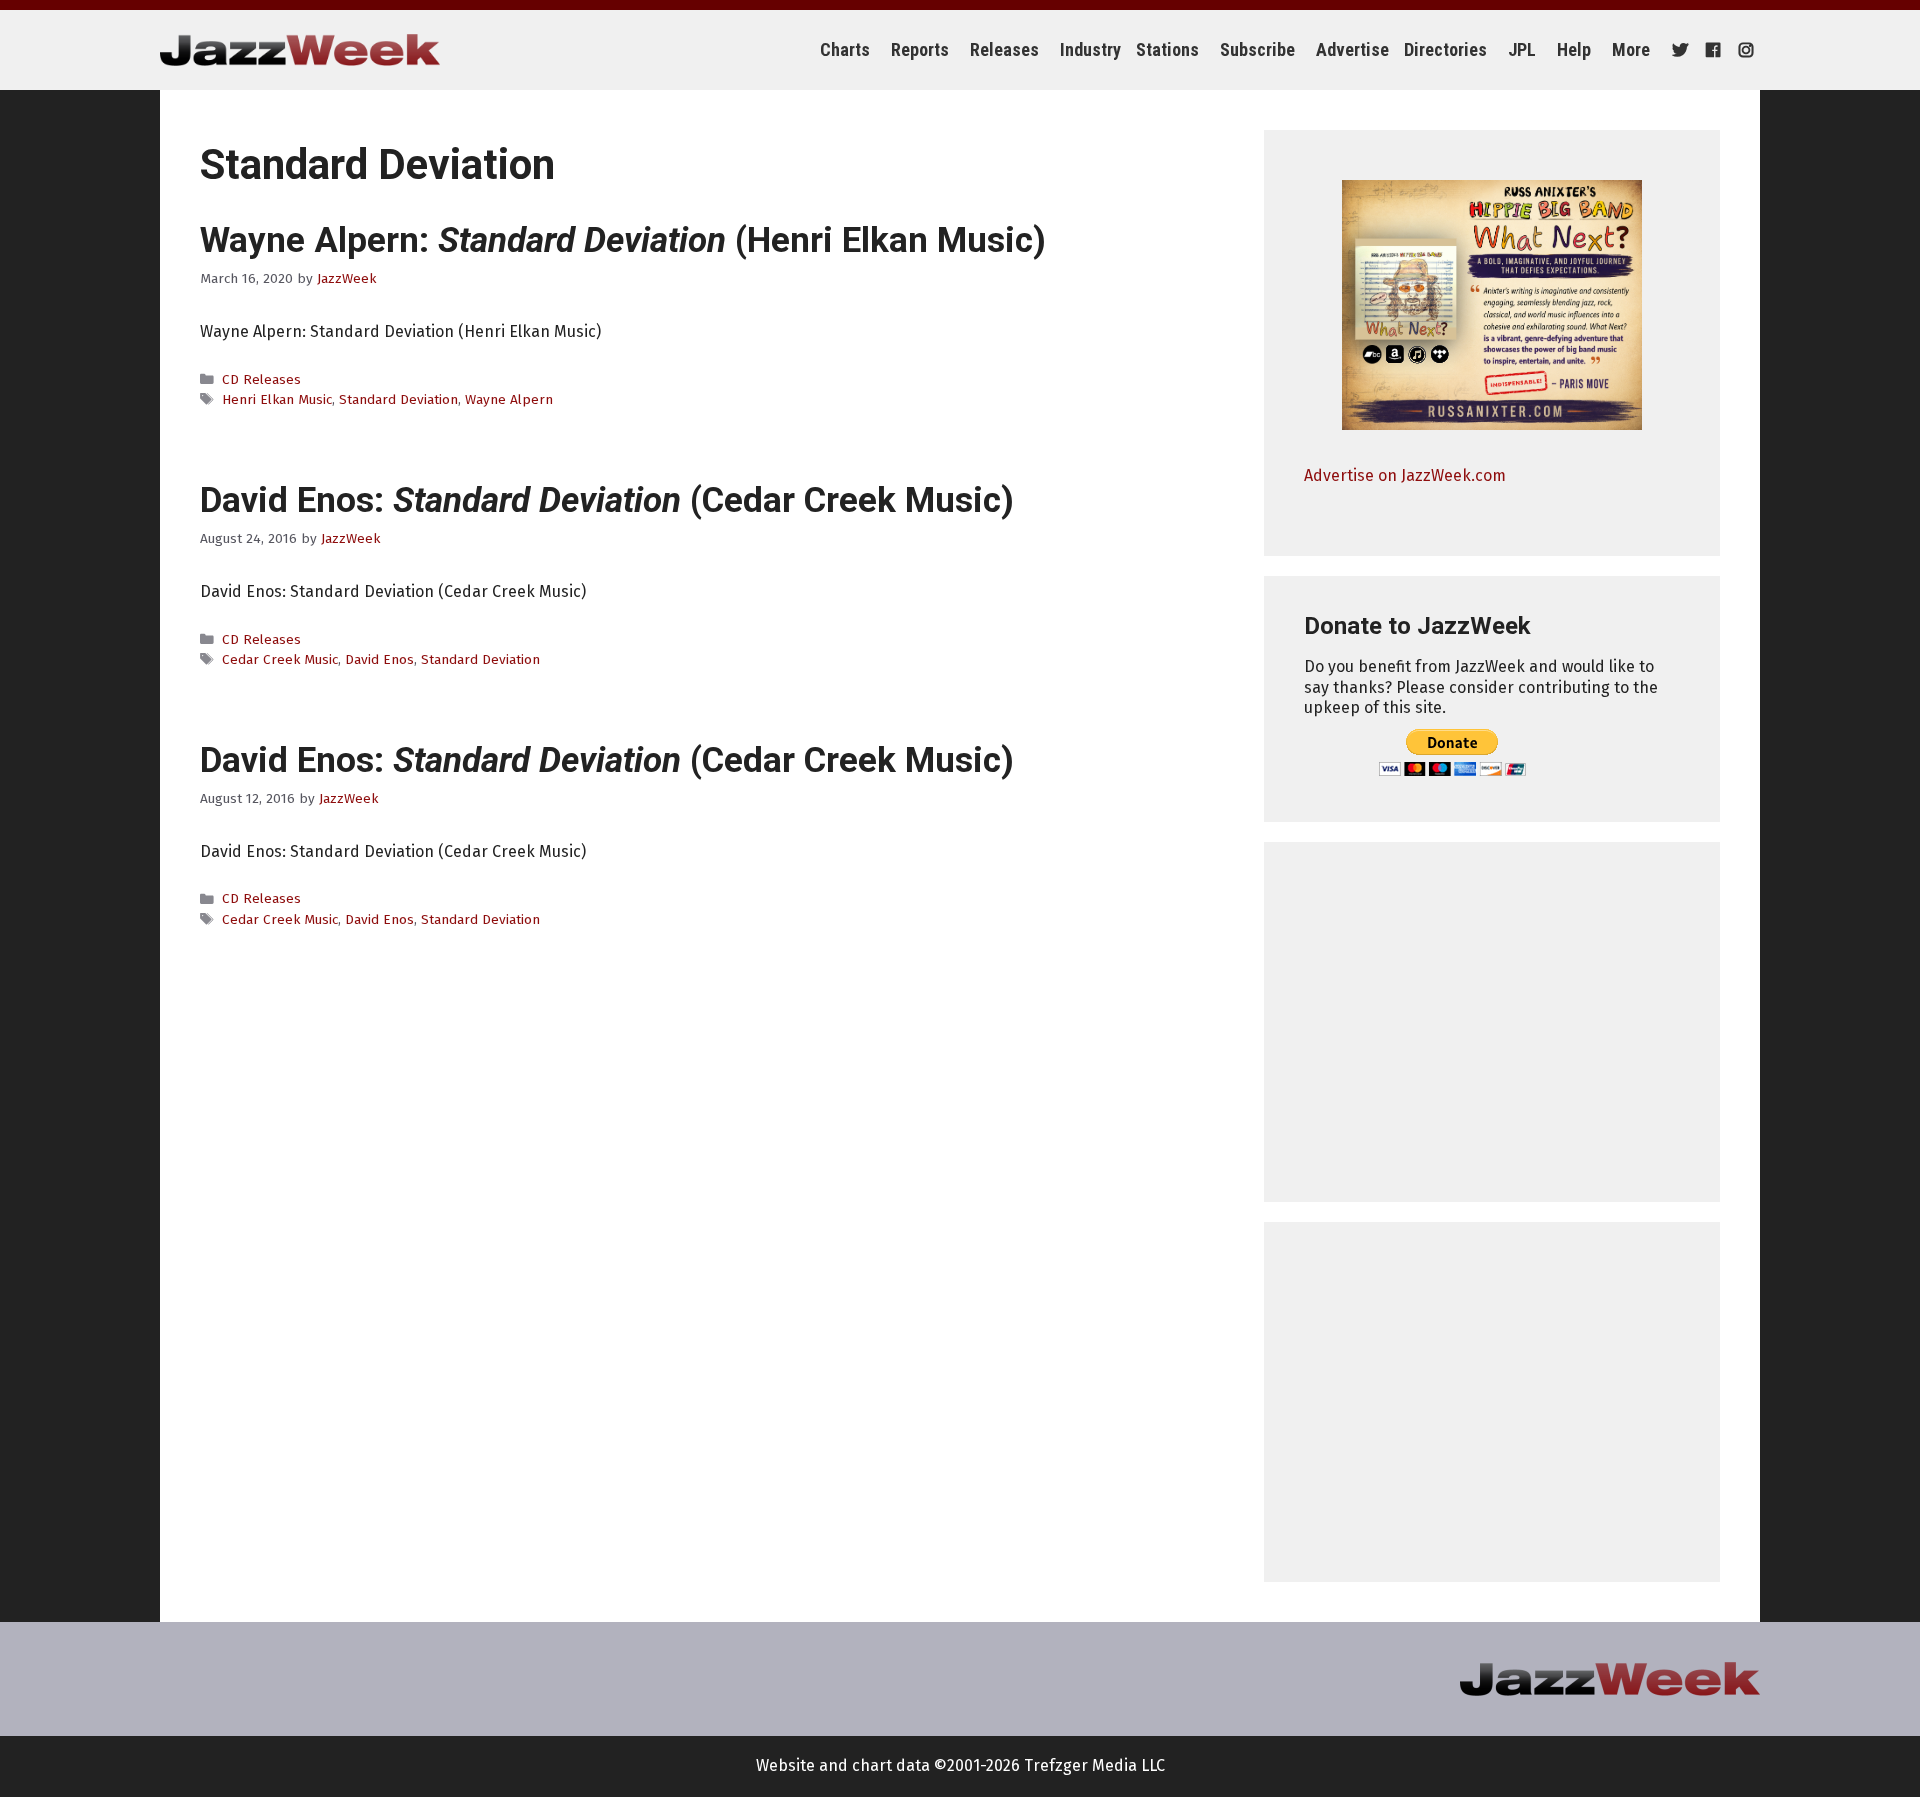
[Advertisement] (1492, 1022)
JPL (1522, 49)
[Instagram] (1743, 50)
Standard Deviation (398, 399)
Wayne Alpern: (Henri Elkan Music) (623, 240)
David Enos (379, 659)
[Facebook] (1710, 50)
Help (1574, 49)
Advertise (1352, 49)
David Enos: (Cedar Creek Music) (607, 500)
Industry (1090, 49)
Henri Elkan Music (277, 399)
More (1631, 49)
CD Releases (261, 379)
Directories (1445, 49)
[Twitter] (1677, 50)
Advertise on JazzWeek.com (1405, 475)
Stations (1167, 49)
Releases (1004, 49)
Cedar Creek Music (280, 659)
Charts (845, 49)
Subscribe (1257, 49)
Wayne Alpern (509, 399)
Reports (920, 49)
